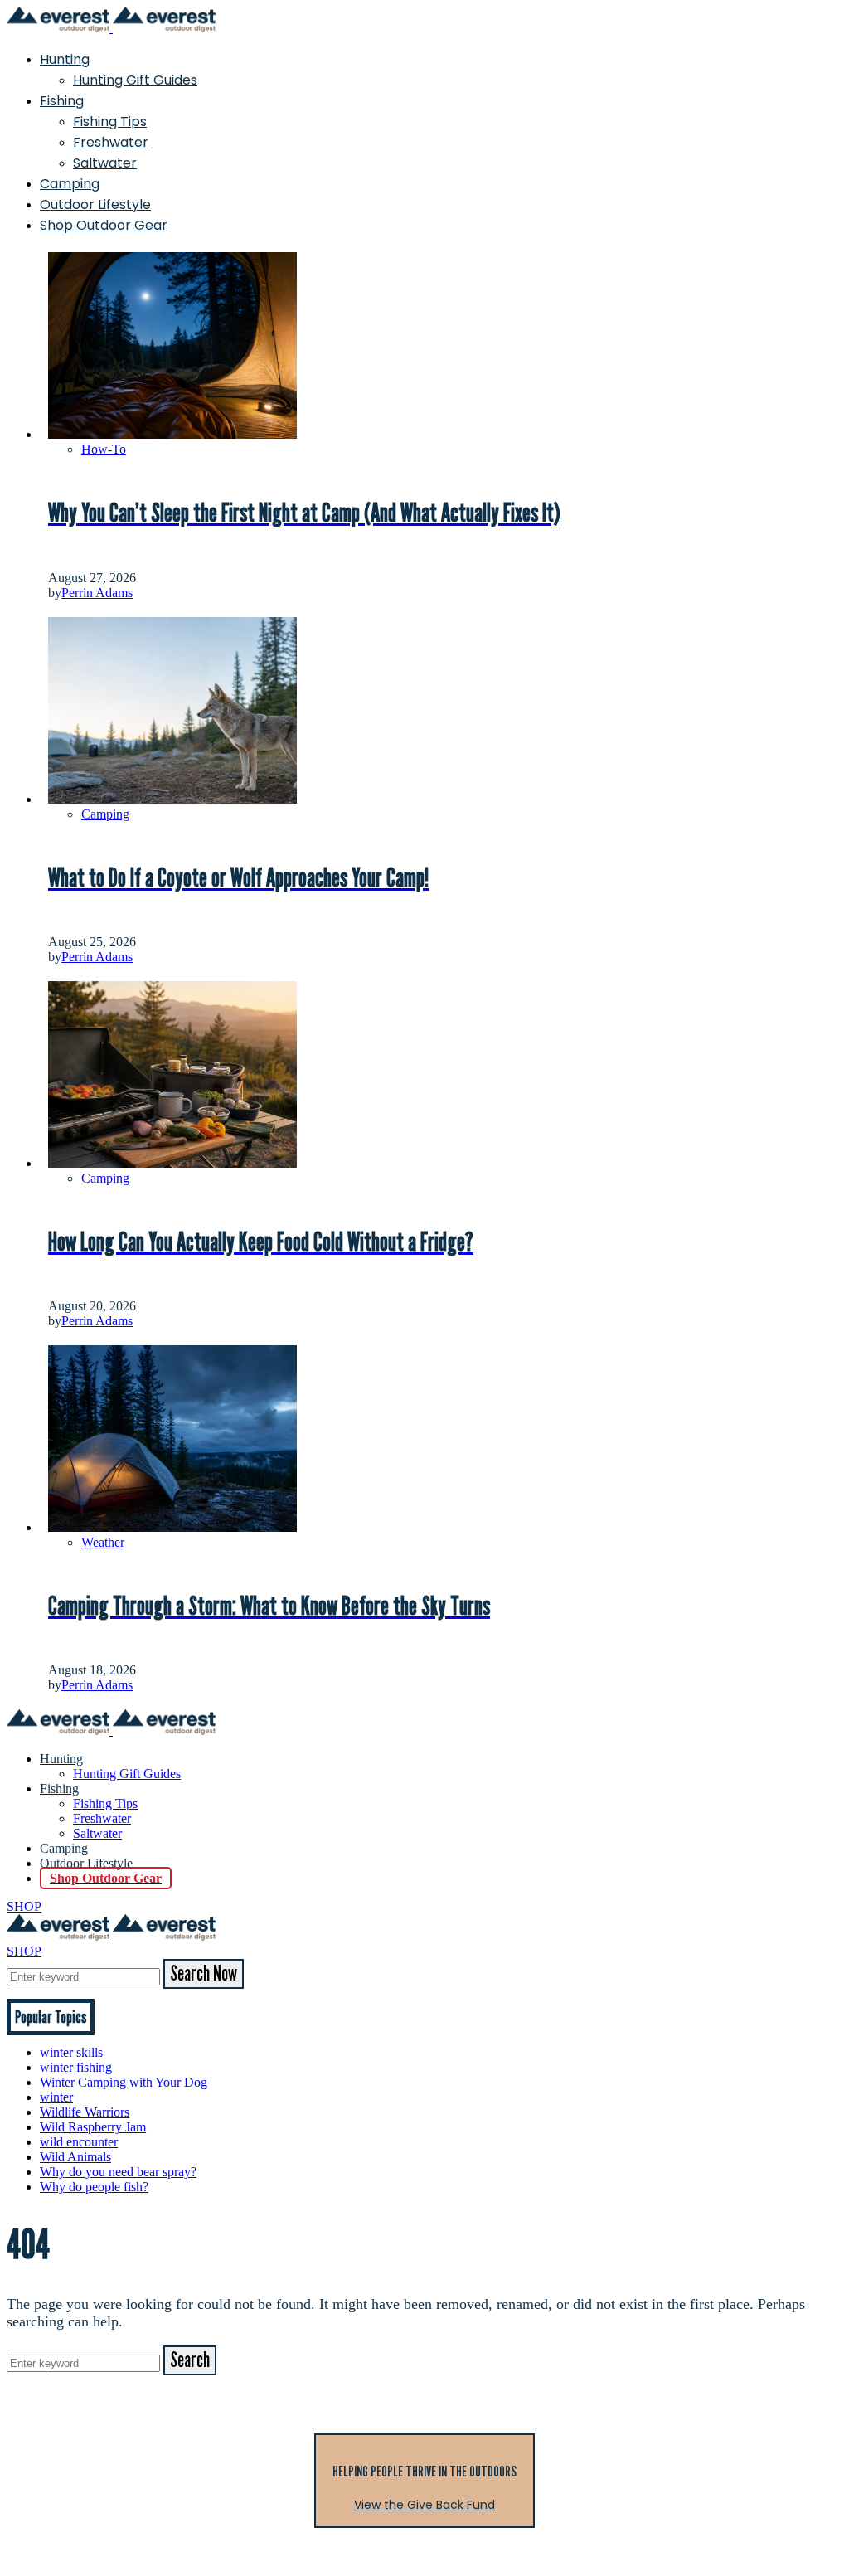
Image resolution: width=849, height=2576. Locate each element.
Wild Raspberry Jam (93, 2127)
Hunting (65, 59)
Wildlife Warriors (85, 2112)
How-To (104, 449)
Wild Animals (75, 2157)
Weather (103, 1542)
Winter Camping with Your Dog (124, 2082)
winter (56, 2097)
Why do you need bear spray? (118, 2172)
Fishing (62, 101)
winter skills (71, 2052)
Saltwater (105, 163)
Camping (70, 184)
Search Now (204, 1974)
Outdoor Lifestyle (95, 204)
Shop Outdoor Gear (104, 225)
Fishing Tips (110, 122)
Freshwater (111, 142)
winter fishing (76, 2067)
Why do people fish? (94, 2187)
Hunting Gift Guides (135, 80)
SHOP (24, 1906)
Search (190, 2360)
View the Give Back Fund (424, 2505)
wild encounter (79, 2142)
